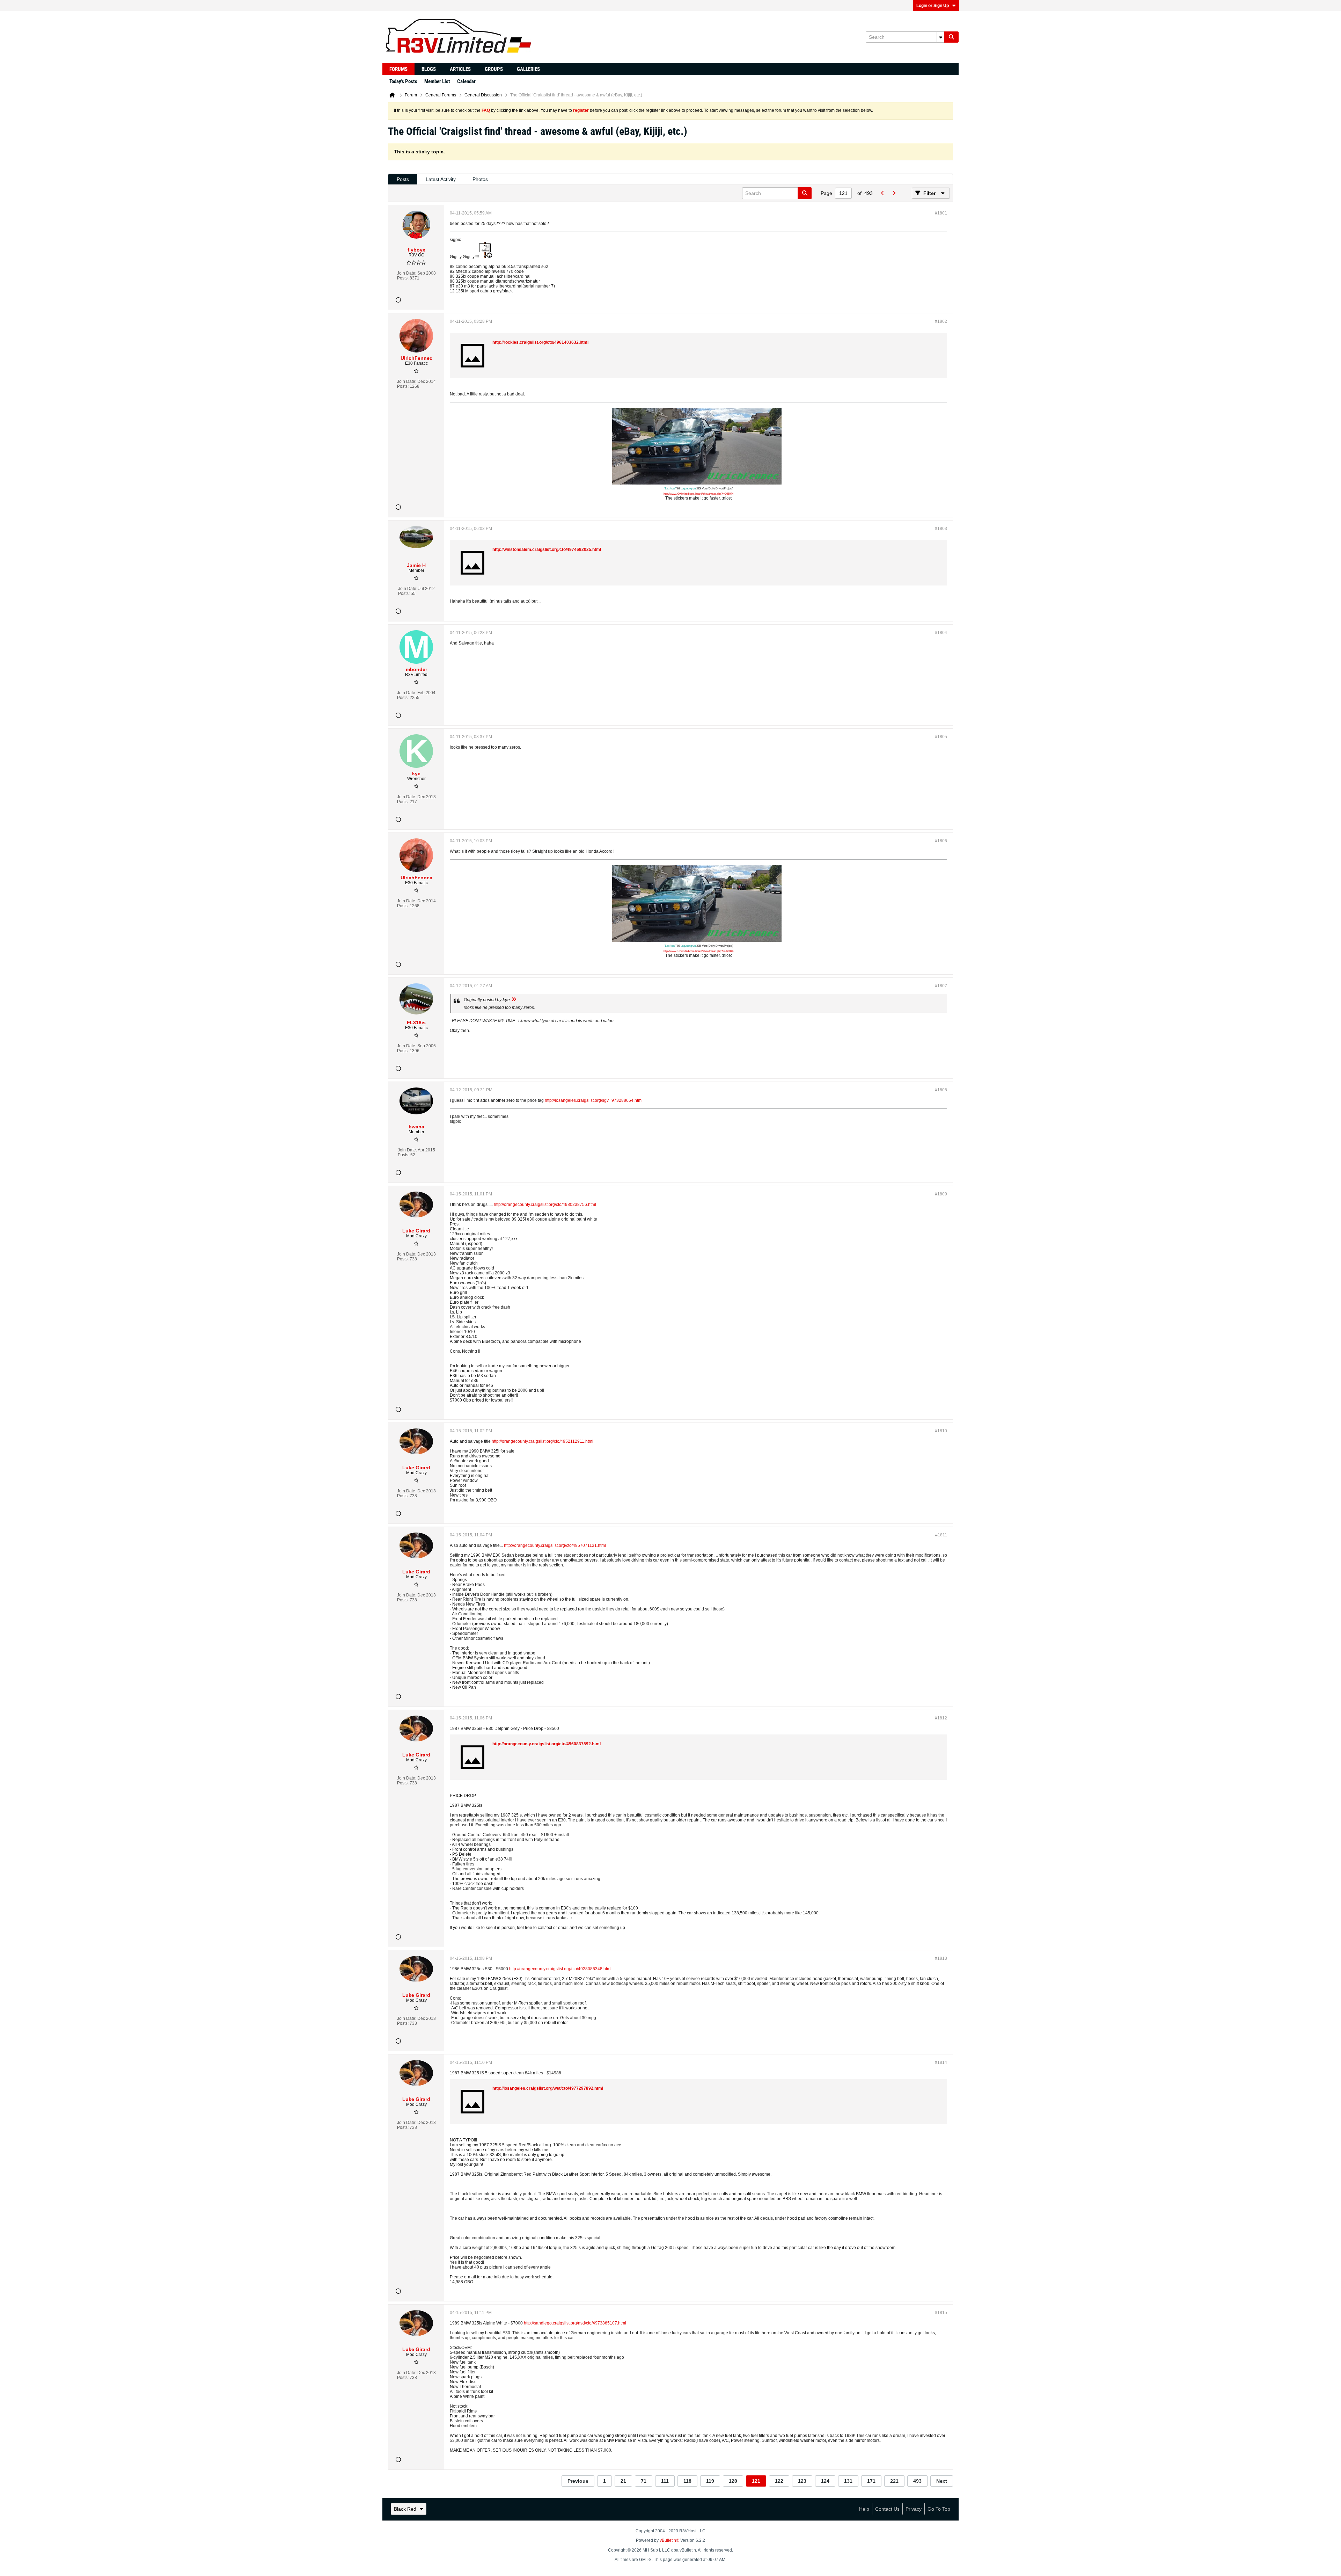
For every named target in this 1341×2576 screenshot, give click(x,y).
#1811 (941, 1535)
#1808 (941, 1090)
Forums (398, 69)
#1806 (941, 841)
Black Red (405, 2509)
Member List (437, 81)
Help (864, 2509)
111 (665, 2481)
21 (623, 2481)
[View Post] (514, 1000)
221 (894, 2481)
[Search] (951, 37)
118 (687, 2481)
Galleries (528, 69)
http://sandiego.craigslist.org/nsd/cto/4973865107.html (575, 2323)
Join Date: (407, 273)
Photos (480, 179)
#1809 (941, 1194)
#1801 (941, 213)
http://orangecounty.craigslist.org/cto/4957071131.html (555, 1545)
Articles (460, 69)
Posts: (403, 278)
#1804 (941, 633)
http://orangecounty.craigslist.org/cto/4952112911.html (543, 1441)
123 (802, 2481)
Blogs (429, 69)
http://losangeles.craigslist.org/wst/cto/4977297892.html (548, 2088)
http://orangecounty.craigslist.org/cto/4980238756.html (545, 1205)
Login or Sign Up (933, 6)
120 (733, 2481)
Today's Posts (403, 81)
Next (942, 2481)
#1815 (941, 2313)
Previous (578, 2481)
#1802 (941, 321)
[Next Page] (894, 193)
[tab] (403, 179)
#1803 (941, 529)
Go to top (939, 2509)
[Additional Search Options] (940, 37)
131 (848, 2481)
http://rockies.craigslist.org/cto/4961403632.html (540, 342)
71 (644, 2481)
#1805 (941, 737)
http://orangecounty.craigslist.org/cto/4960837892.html (547, 1744)
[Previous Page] (882, 193)
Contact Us (887, 2509)
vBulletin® (669, 2540)
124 (825, 2481)
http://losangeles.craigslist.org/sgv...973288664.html (594, 1100)
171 (871, 2481)
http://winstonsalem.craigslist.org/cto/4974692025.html (547, 550)
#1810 (941, 1431)
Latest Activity (441, 179)
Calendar (466, 81)
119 (710, 2481)
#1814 (941, 2062)
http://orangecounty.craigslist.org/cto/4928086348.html (560, 1969)
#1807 (941, 986)
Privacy (914, 2509)
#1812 (941, 1718)
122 (779, 2481)
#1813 (941, 1958)
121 (756, 2481)
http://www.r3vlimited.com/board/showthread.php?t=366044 (698, 494)
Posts (403, 179)
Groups (494, 69)
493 (917, 2481)
